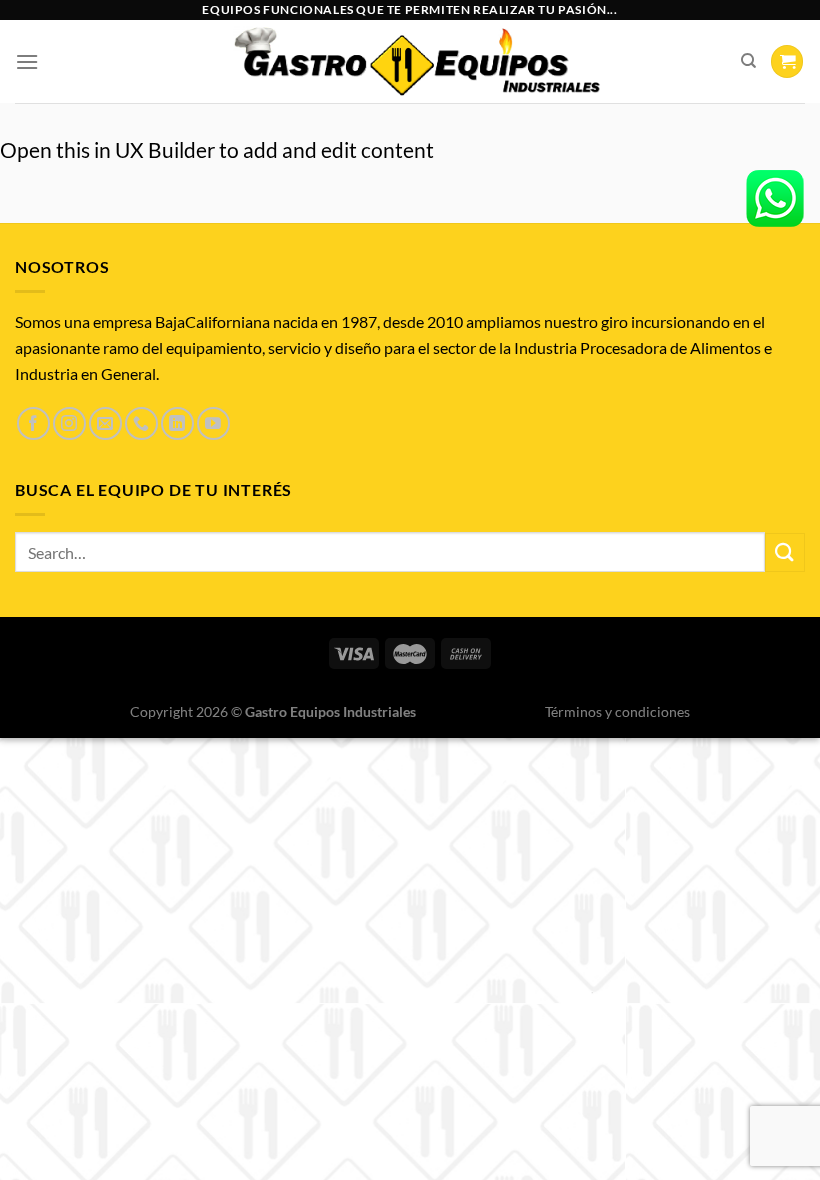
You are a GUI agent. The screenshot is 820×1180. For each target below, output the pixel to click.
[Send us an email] (105, 423)
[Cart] (787, 61)
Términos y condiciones (617, 711)
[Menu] (27, 61)
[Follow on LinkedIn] (177, 423)
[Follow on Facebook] (33, 423)
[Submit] (785, 552)
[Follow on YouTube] (213, 423)
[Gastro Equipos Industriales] (415, 62)
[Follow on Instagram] (69, 423)
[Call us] (141, 423)
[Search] (748, 61)
